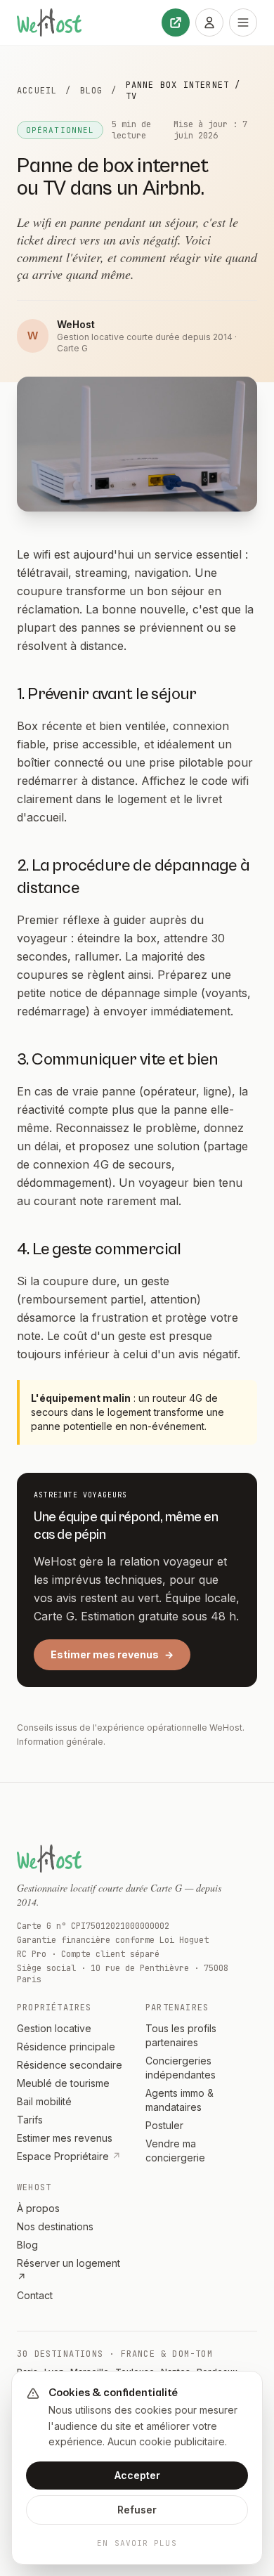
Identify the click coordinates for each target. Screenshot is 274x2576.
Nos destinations (55, 2226)
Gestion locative (54, 2028)
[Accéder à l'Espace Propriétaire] (209, 22)
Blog (92, 91)
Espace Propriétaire (69, 2156)
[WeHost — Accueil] (49, 22)
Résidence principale (66, 2047)
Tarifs (30, 2120)
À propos (38, 2208)
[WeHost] (49, 1859)
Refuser (137, 2510)
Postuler (164, 2125)
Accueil (37, 91)
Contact (35, 2295)
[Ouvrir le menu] (243, 22)
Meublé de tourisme (63, 2083)
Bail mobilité (44, 2101)
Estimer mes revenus (112, 1654)
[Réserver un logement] (176, 22)
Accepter (137, 2475)
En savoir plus (137, 2543)
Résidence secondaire (70, 2065)
